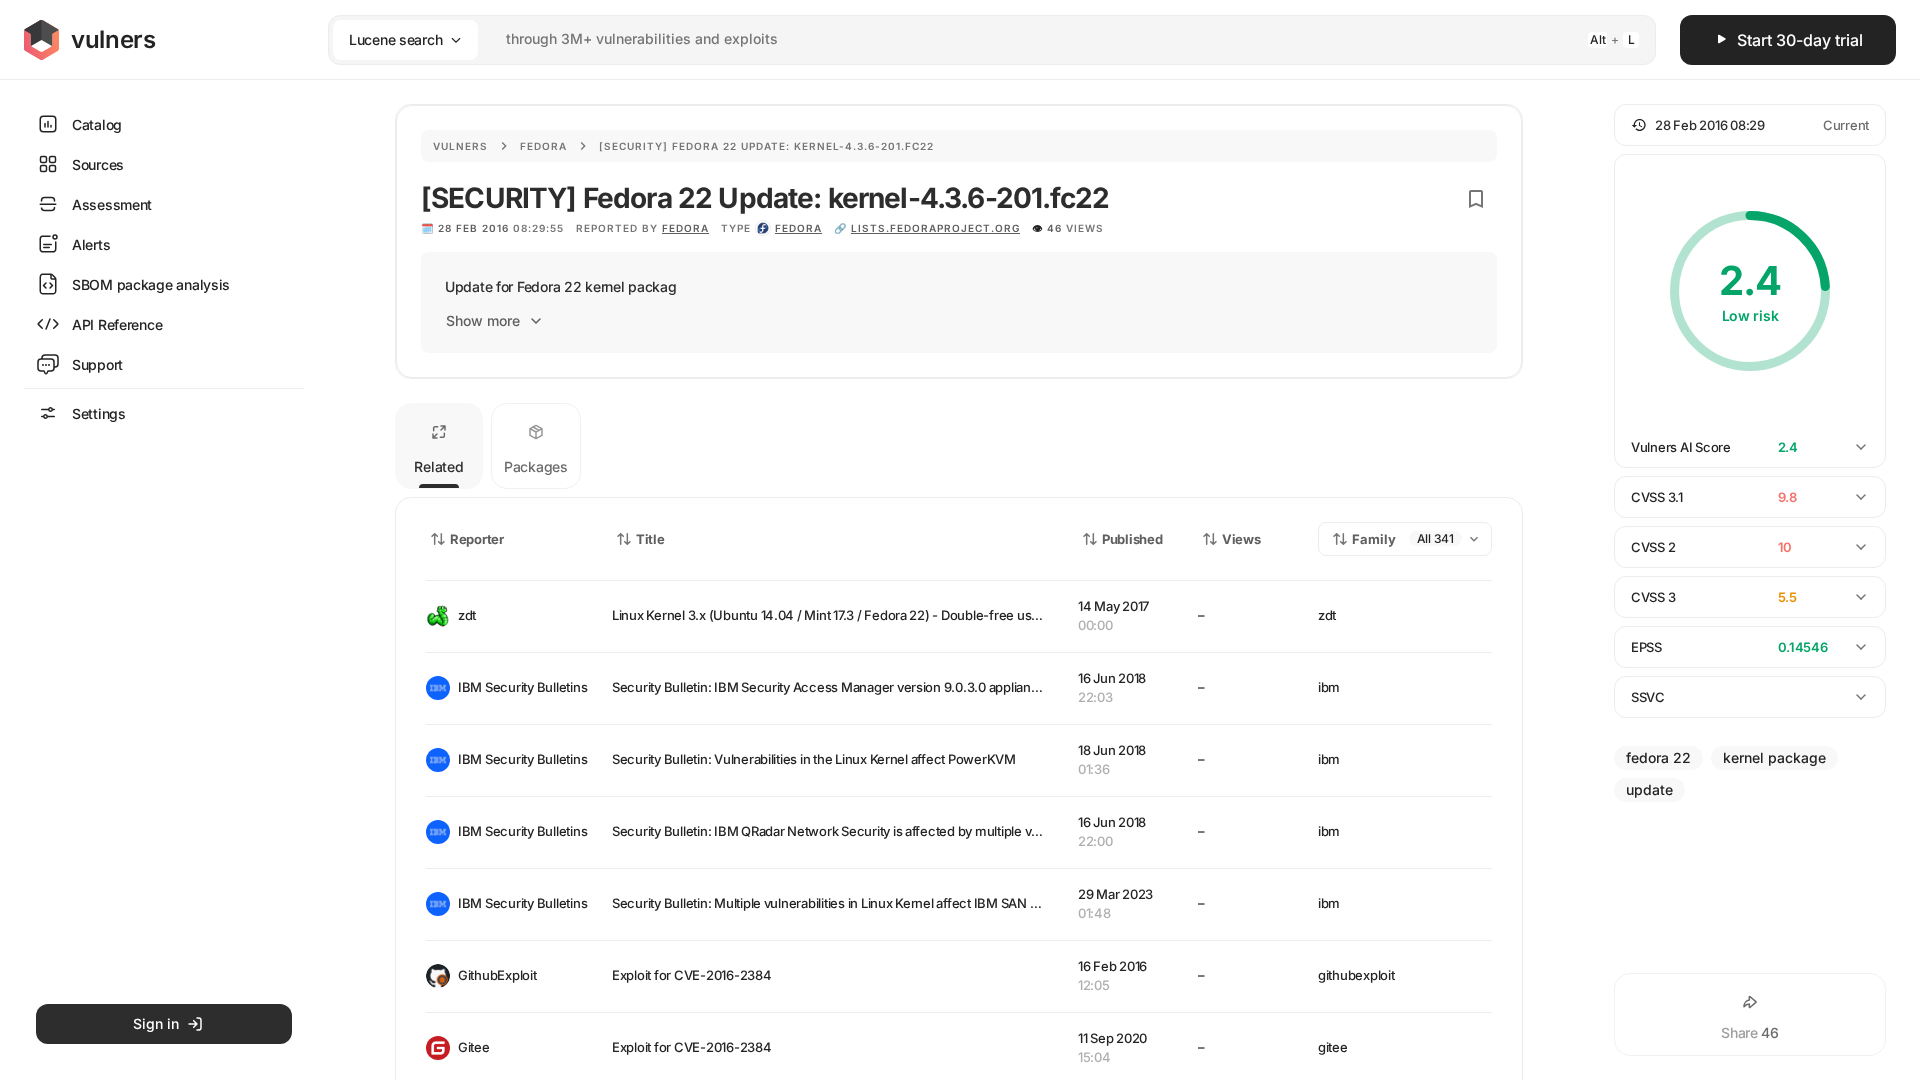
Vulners (460, 146)
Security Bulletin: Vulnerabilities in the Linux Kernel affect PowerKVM (814, 759)
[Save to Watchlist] (1476, 199)
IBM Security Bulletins (519, 687)
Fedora (543, 146)
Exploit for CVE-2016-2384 (692, 975)
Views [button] (1241, 539)
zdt (467, 615)
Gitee (474, 1047)
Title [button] (650, 539)
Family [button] (1374, 539)
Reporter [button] (477, 539)
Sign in (156, 1023)
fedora (798, 228)
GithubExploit (497, 975)
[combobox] (966, 39)
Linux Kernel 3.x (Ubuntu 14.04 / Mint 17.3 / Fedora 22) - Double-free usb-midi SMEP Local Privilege (903, 615)
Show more (483, 320)
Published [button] (1132, 539)
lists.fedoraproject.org (935, 228)
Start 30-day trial (1800, 40)
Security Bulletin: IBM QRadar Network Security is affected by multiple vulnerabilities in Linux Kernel (903, 831)
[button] (1750, 125)
